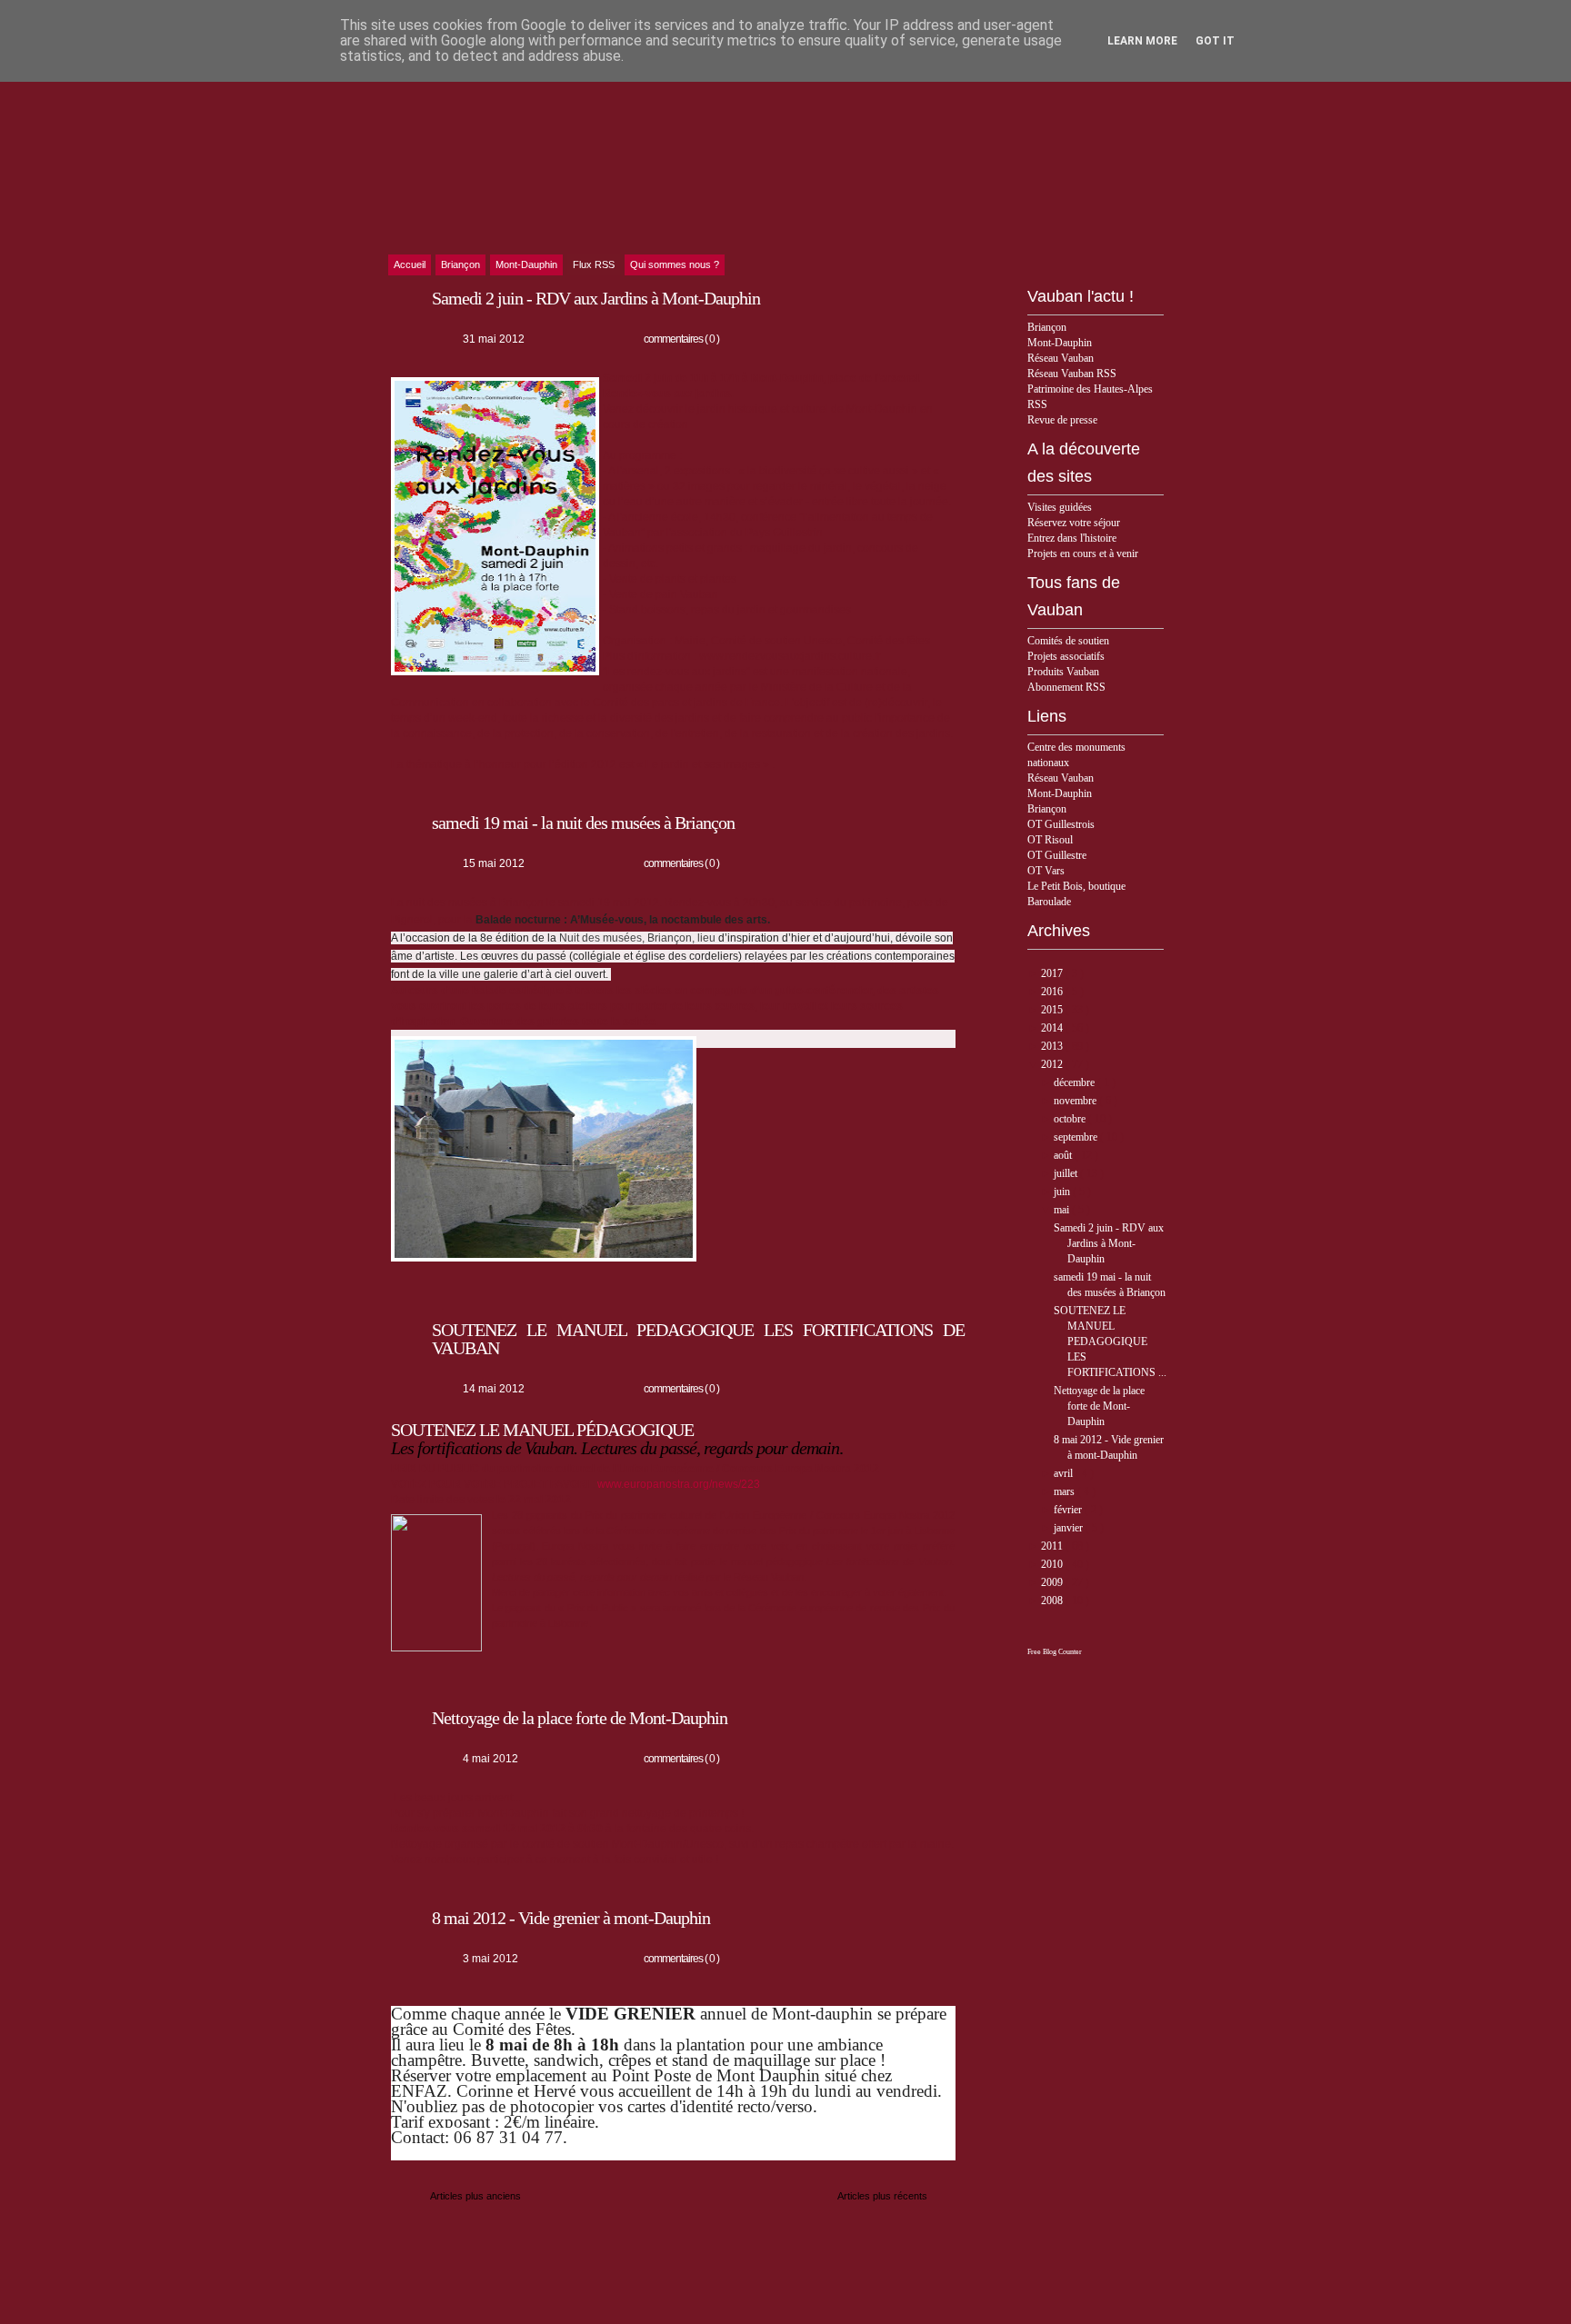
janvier (1070, 1528)
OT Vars (1046, 871)
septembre (1077, 1137)
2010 (1053, 1564)
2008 (1053, 1601)
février (1069, 1510)
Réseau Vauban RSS (1072, 374)
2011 (1053, 1546)
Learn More (1142, 41)
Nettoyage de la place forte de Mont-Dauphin (1099, 1406)
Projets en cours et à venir (1083, 554)
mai (1063, 1210)
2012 (1053, 1064)
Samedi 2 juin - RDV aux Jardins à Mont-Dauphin (1109, 1243)
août (1064, 1155)
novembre (1076, 1101)
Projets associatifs (1066, 656)
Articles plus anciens (475, 2196)
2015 (1053, 1010)
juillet (1067, 1173)
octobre (1071, 1119)
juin (1063, 1192)
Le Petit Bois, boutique (1076, 886)
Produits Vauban (1063, 672)
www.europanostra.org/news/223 (679, 1484)
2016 (1053, 992)
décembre (1076, 1082)
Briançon (1047, 327)
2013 (1053, 1046)
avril (1065, 1473)
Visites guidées (1060, 507)
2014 (1053, 1028)
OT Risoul (1050, 840)
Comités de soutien (1068, 641)
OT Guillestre (1057, 855)
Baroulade (1049, 902)
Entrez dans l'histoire (1072, 538)
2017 (1053, 973)
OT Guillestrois (1061, 824)
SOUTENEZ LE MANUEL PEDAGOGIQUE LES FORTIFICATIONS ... (1110, 1342)
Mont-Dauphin (1060, 343)
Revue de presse (1062, 420)
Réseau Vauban (1061, 358)
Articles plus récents (882, 2196)
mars (1066, 1491)
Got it (1215, 41)
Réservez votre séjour (1074, 523)
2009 (1053, 1582)
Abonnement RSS (1066, 687)
